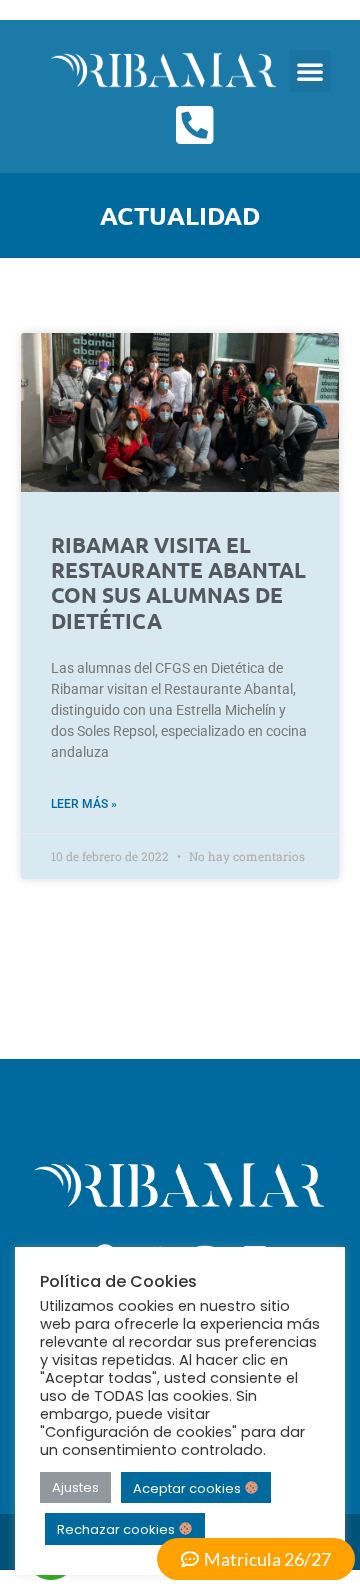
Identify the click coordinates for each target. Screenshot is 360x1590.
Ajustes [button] (75, 1487)
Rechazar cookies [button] (117, 1529)
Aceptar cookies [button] (188, 1487)
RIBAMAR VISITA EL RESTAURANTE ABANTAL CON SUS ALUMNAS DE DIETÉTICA (178, 582)
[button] (310, 71)
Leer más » (84, 804)
